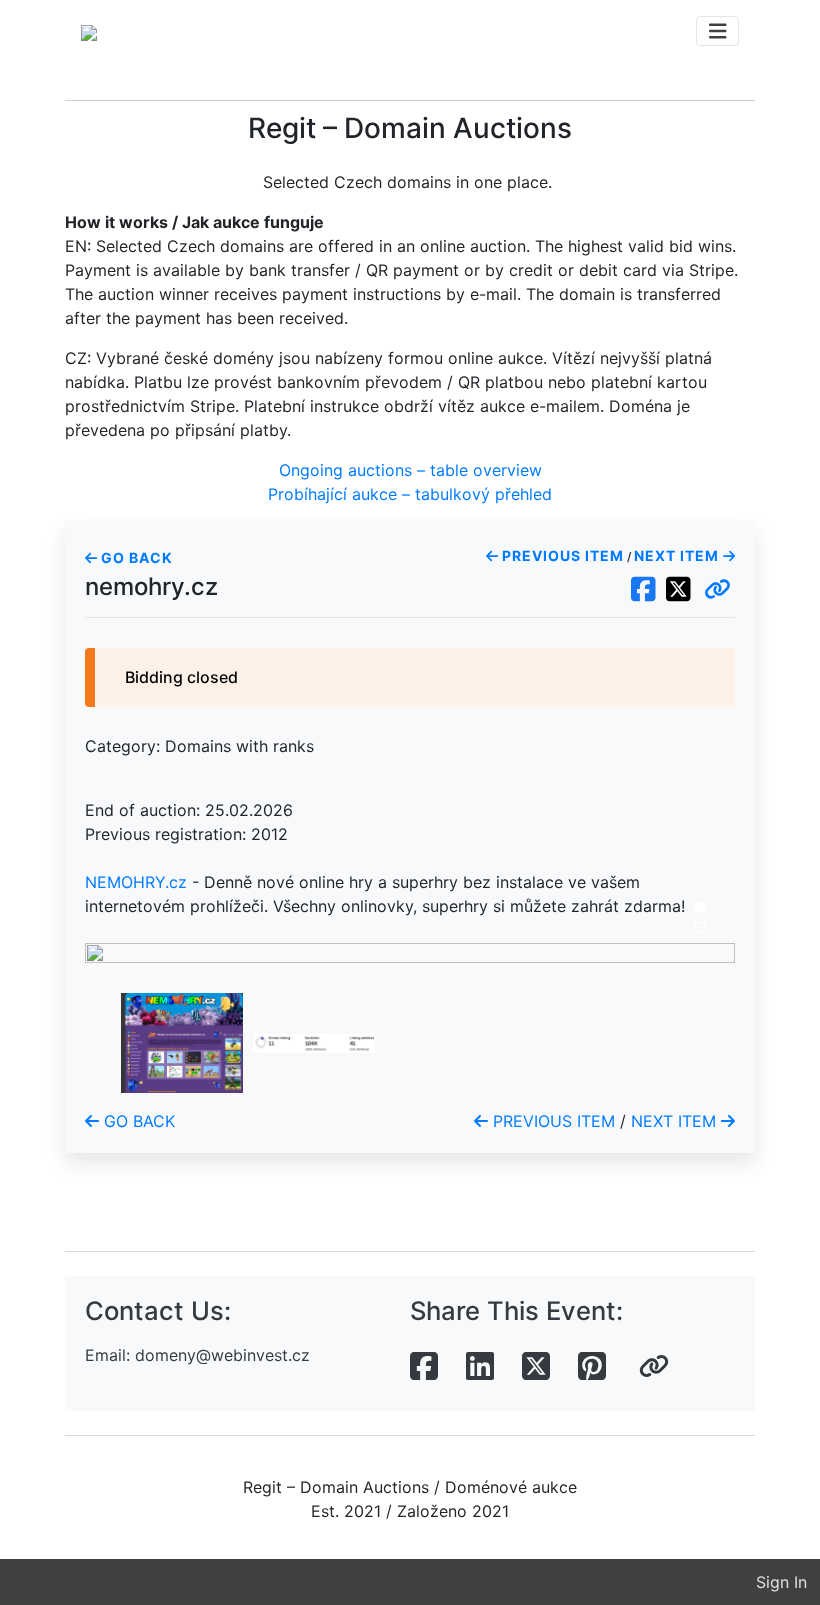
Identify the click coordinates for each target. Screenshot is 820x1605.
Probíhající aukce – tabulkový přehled (410, 494)
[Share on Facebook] (424, 1367)
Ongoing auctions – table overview (410, 470)
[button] (717, 590)
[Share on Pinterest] (592, 1367)
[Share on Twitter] (536, 1367)
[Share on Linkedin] (480, 1367)
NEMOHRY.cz (136, 882)
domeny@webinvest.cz (222, 1355)
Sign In (781, 1582)
